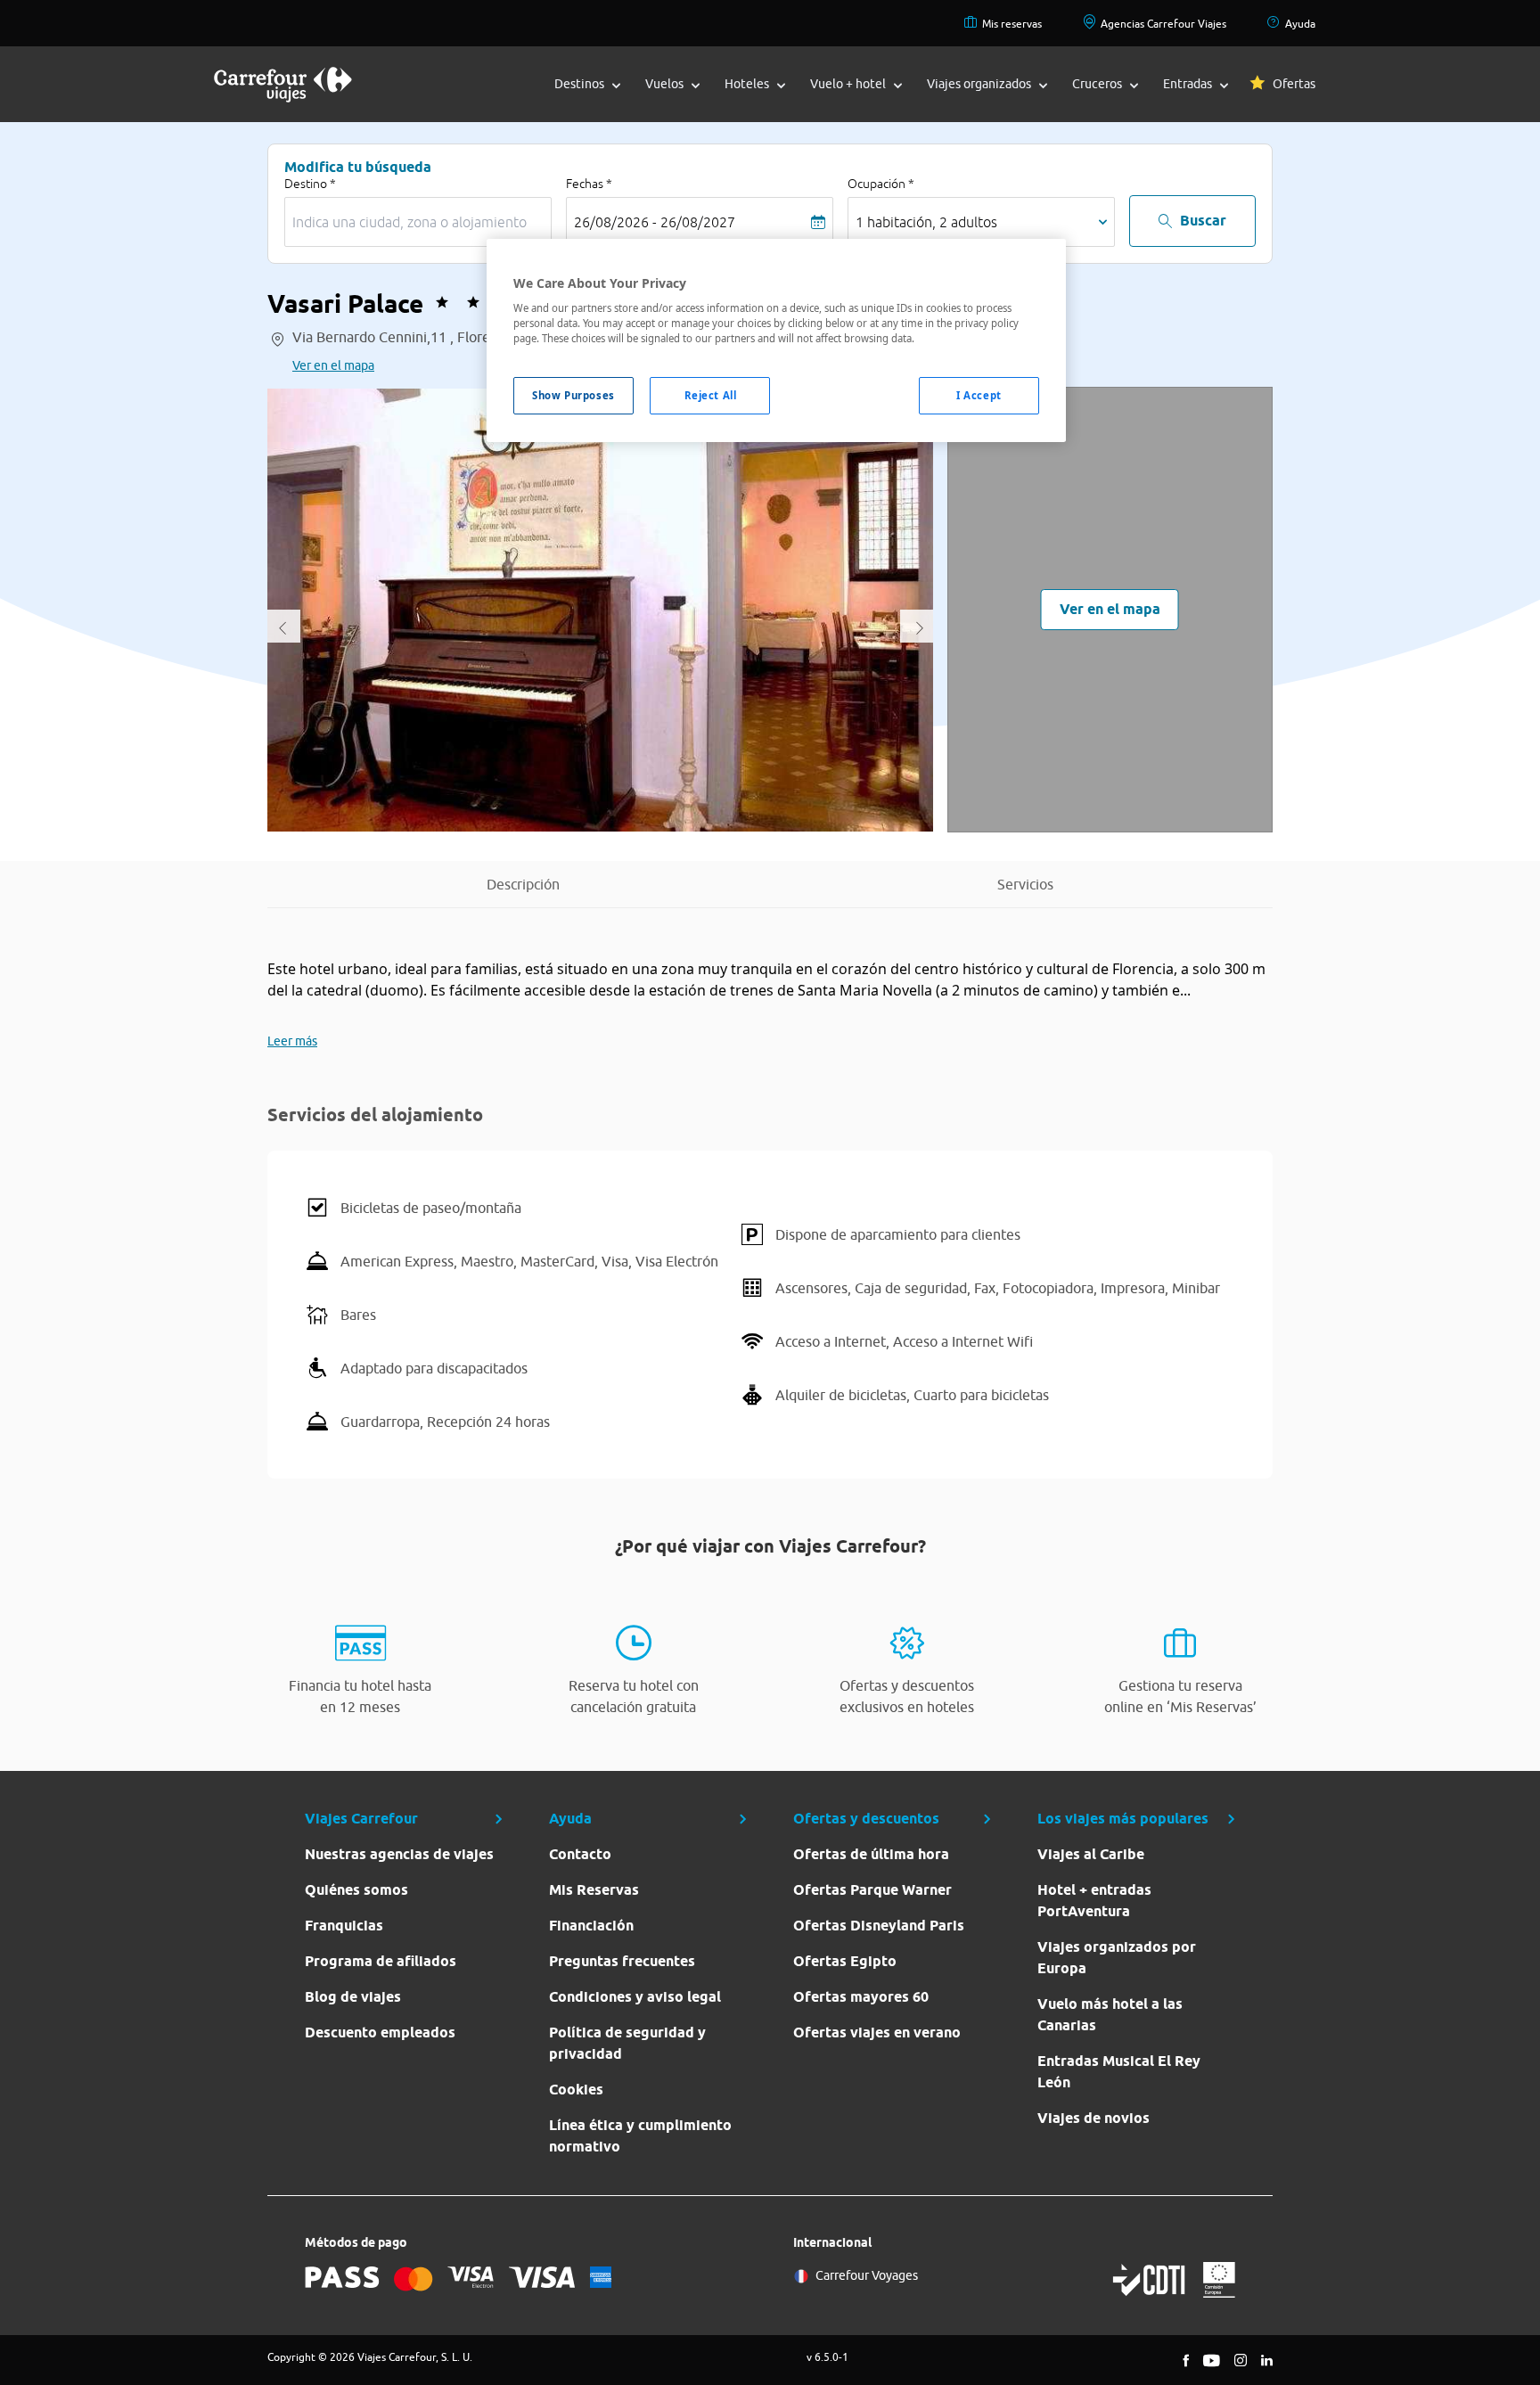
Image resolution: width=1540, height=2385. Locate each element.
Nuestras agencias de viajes (399, 1854)
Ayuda (1300, 24)
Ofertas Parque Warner (872, 1890)
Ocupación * (881, 184)
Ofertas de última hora (871, 1854)
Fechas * (589, 184)
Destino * (310, 184)
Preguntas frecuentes (622, 1961)
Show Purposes (573, 395)
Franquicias (344, 1926)
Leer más (292, 1041)
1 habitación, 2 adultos (926, 222)
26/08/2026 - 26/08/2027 (655, 222)
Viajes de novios (1094, 2118)
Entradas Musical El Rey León (1119, 2072)
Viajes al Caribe (1091, 1854)
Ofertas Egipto (845, 1961)
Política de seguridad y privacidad (627, 2043)
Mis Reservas (594, 1890)
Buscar (1203, 221)
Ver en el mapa (333, 365)
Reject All (711, 395)
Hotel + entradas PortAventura (1094, 1901)
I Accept (979, 395)
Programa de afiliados (381, 1961)
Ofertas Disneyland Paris (879, 1926)
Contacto (580, 1854)
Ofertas (1294, 84)
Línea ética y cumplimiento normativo (640, 2136)
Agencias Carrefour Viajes (1163, 24)
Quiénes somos (356, 1890)
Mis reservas (1012, 24)
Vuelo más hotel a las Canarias (1110, 2015)
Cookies (576, 2090)
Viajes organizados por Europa (1117, 1958)
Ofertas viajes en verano (877, 2033)
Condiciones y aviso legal (635, 1997)
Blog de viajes (353, 1997)
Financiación (591, 1926)
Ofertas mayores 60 (861, 1997)
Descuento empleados (380, 2033)
